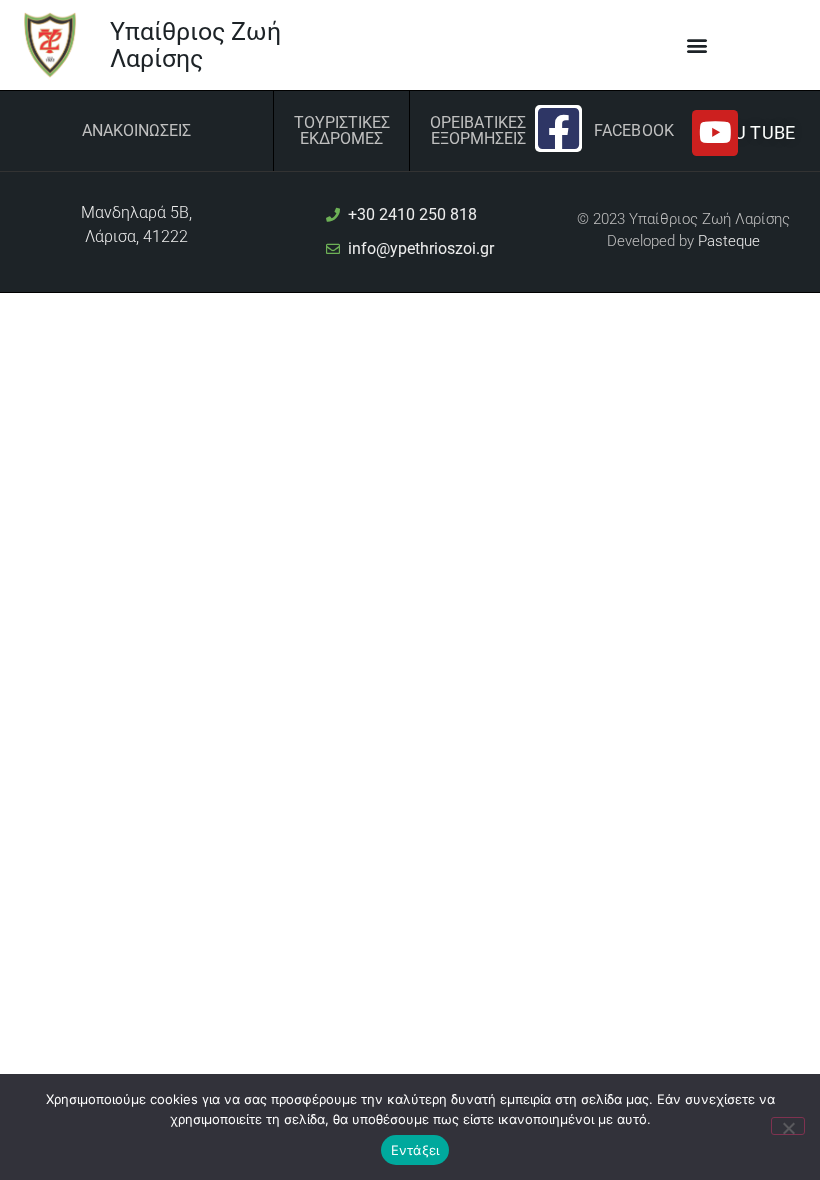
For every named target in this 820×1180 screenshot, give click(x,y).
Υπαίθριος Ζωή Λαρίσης (195, 45)
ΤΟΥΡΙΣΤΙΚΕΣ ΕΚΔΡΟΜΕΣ (342, 130)
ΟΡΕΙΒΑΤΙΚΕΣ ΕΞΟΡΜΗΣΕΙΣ (478, 130)
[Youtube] (715, 133)
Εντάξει (415, 1150)
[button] (697, 45)
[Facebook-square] (558, 128)
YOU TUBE (753, 132)
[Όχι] (788, 1126)
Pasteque (729, 241)
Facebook (634, 130)
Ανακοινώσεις (136, 130)
